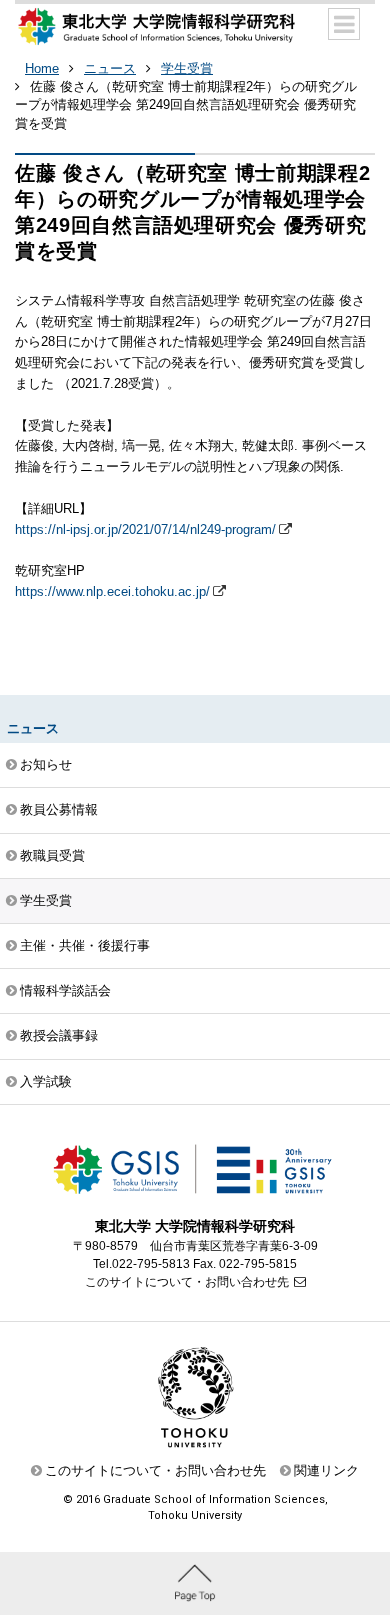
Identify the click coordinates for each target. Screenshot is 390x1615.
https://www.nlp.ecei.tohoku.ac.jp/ (112, 591)
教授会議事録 (59, 1035)
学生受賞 (187, 68)
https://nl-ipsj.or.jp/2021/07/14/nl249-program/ (145, 529)
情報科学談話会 (65, 990)
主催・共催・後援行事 (85, 945)
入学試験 (46, 1081)
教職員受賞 (52, 855)
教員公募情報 (59, 809)
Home (42, 68)
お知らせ (46, 764)
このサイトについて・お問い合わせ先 (187, 1282)
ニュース (110, 68)
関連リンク (326, 1470)
